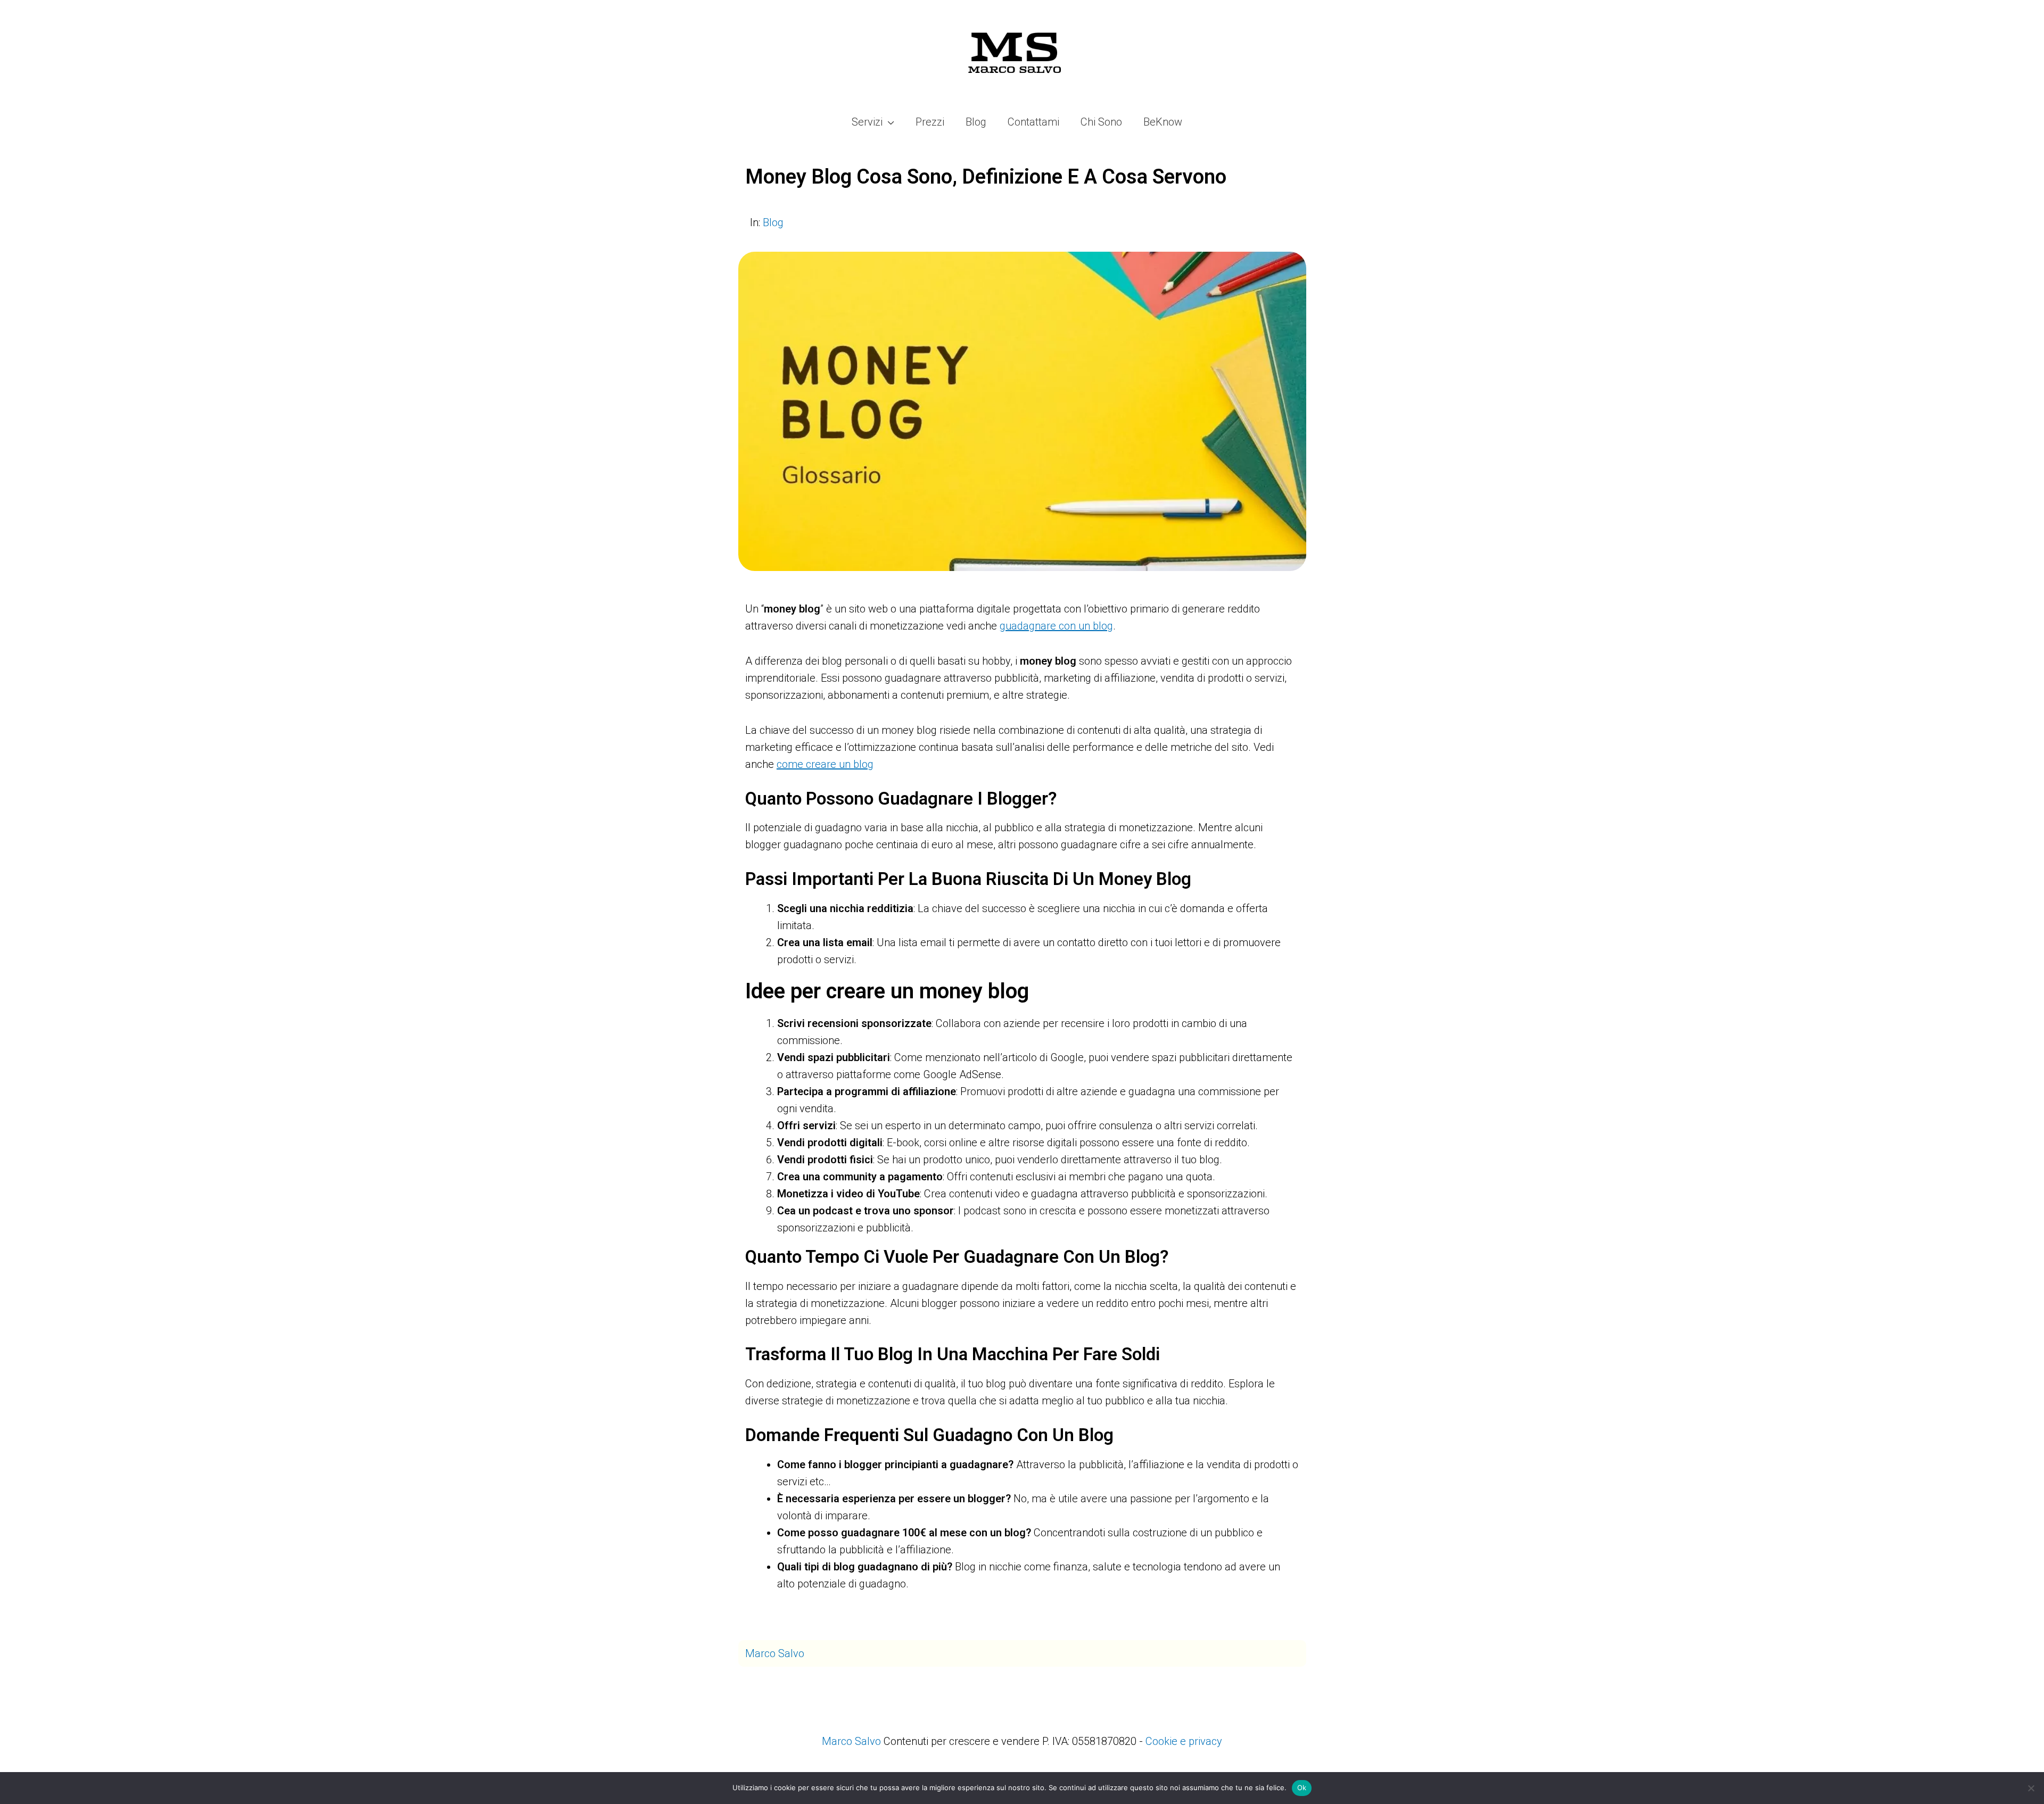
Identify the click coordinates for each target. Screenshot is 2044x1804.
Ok (1302, 1788)
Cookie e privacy (1184, 1741)
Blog (773, 222)
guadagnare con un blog (1056, 626)
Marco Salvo (775, 1653)
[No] (2031, 1788)
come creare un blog (825, 764)
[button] (888, 122)
